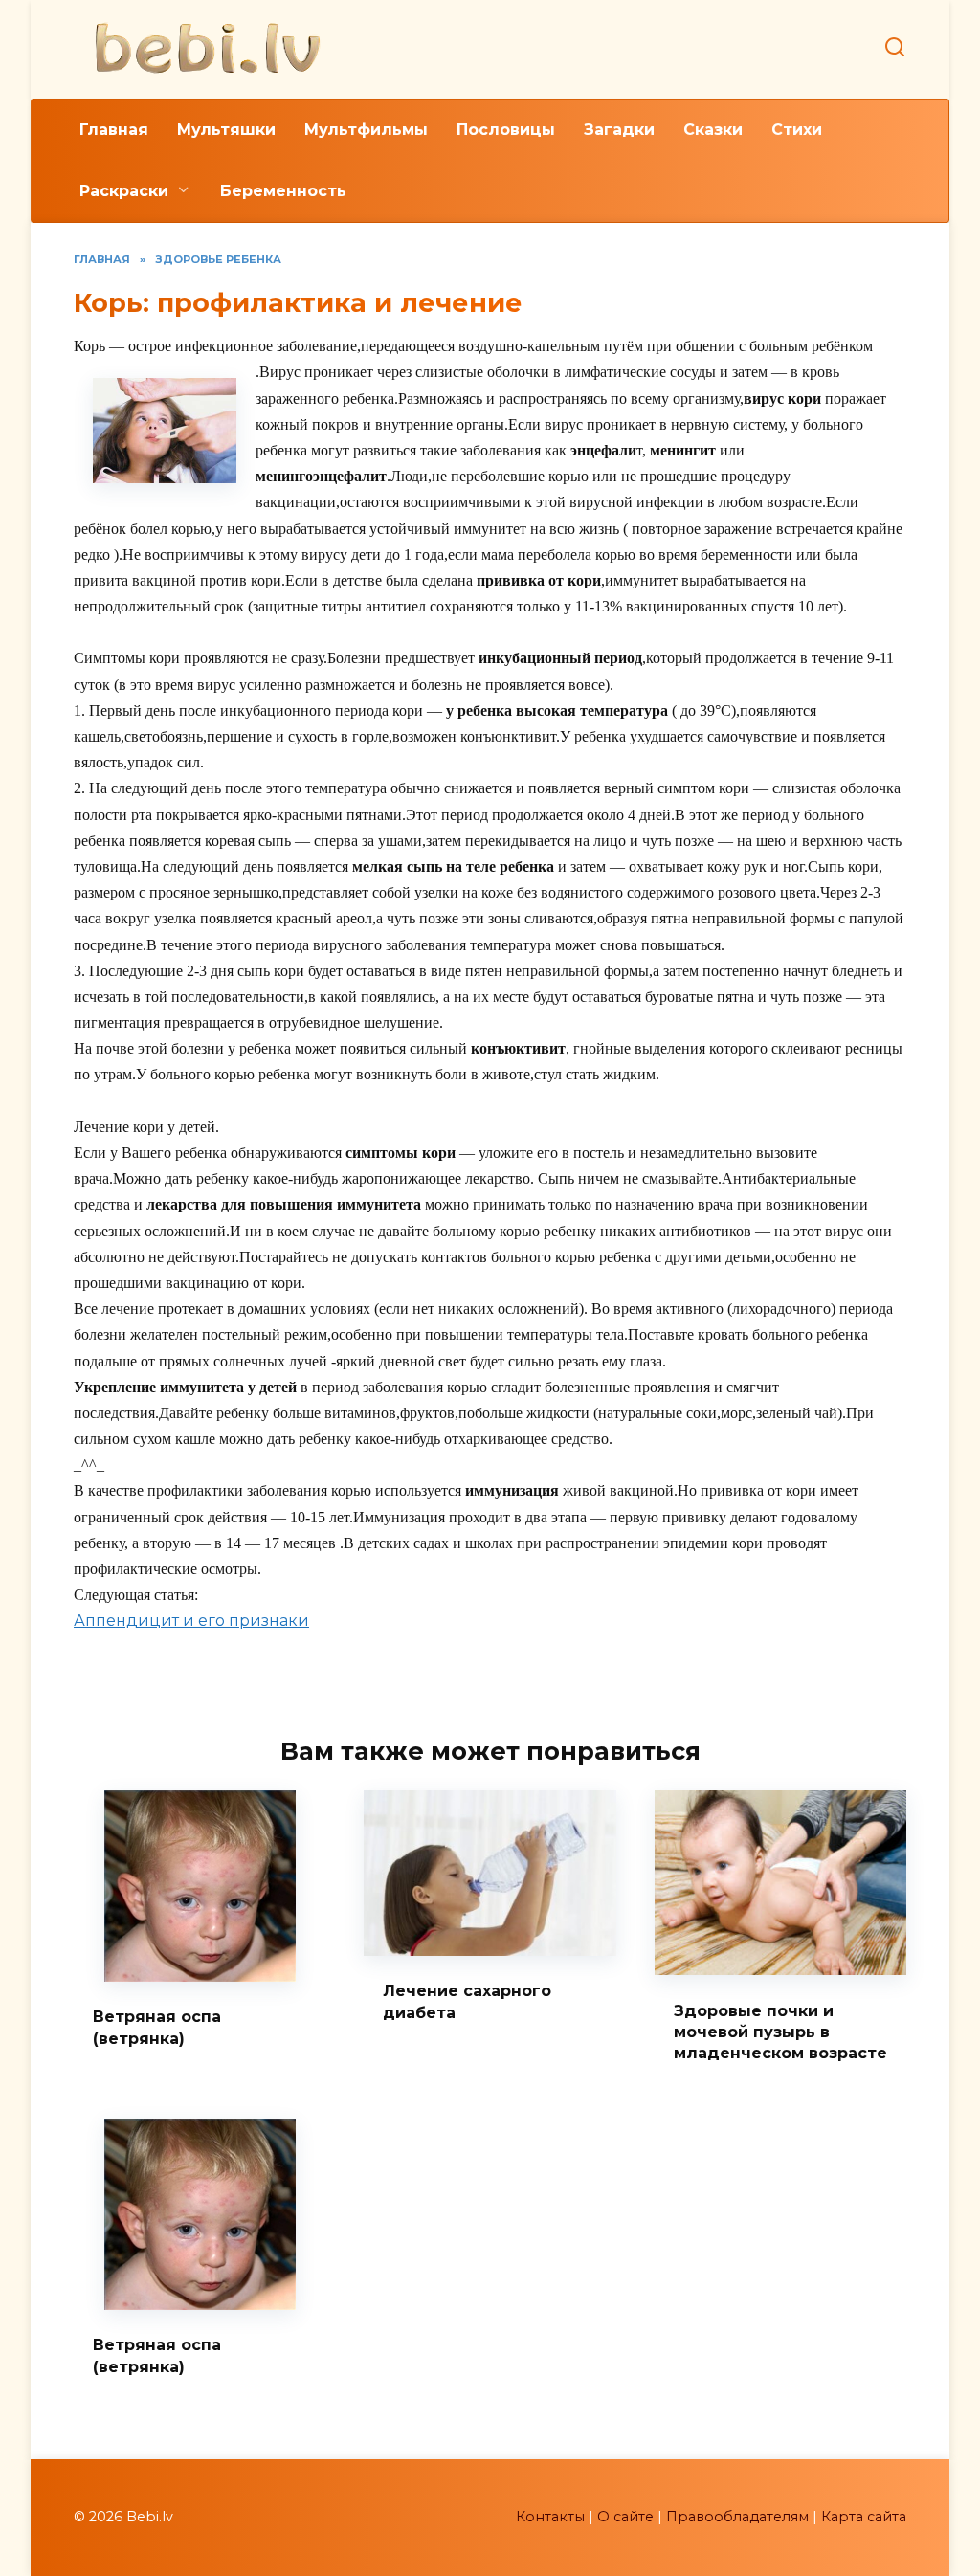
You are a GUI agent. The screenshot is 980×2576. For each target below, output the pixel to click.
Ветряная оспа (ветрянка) (157, 2027)
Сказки (713, 130)
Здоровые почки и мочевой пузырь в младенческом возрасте (780, 2032)
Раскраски (124, 191)
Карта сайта (864, 2517)
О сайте (625, 2517)
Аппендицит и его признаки (191, 1621)
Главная (114, 130)
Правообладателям (737, 2517)
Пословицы (506, 130)
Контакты (550, 2517)
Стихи (797, 130)
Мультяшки (226, 130)
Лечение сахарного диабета (467, 2001)
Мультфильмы (366, 130)
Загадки (619, 130)
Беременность (283, 191)
